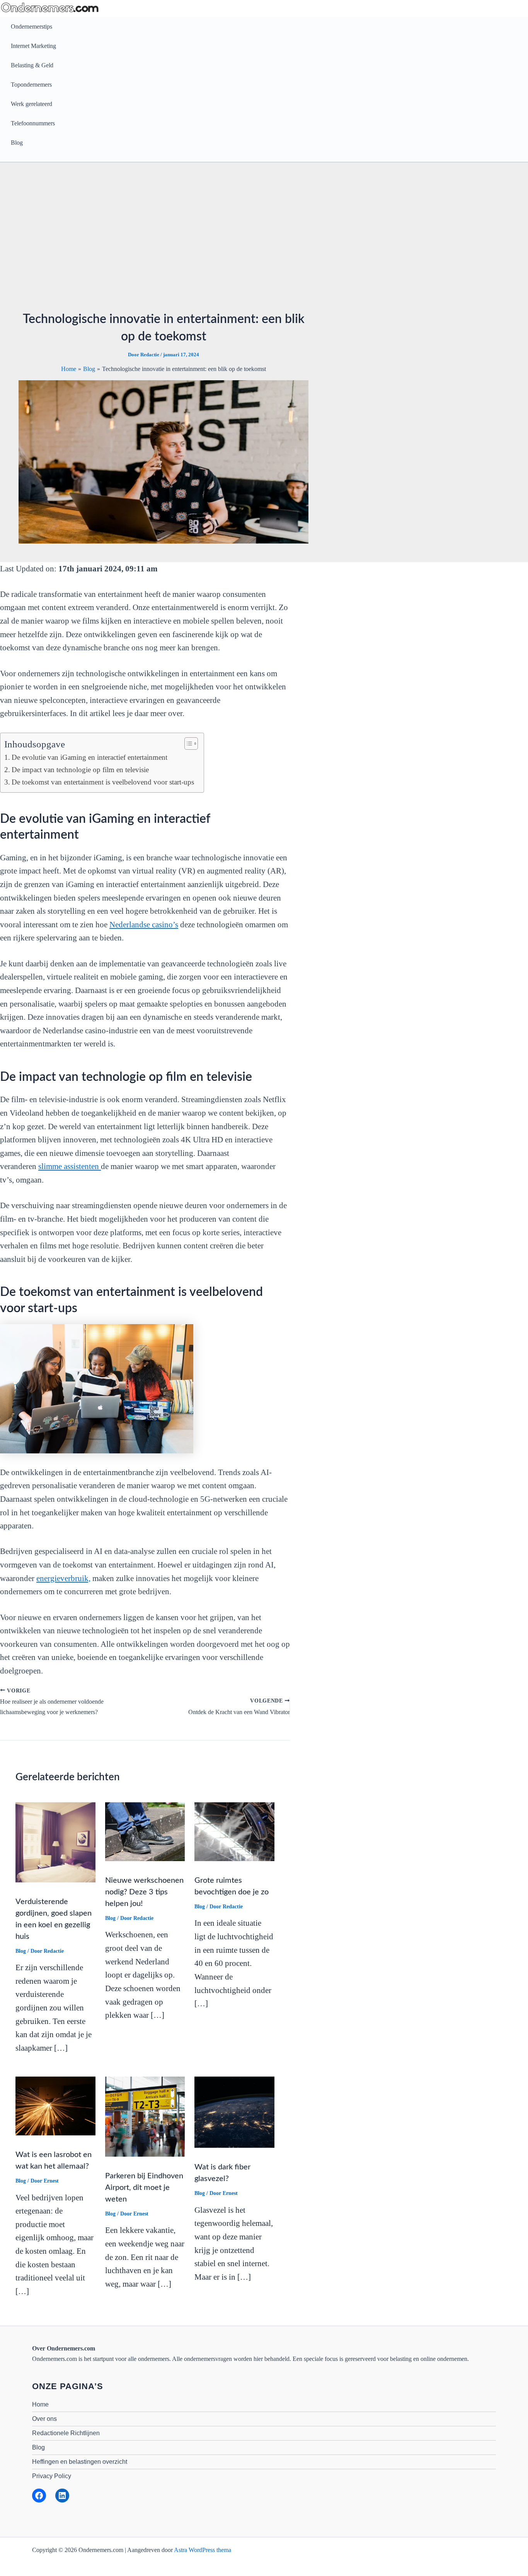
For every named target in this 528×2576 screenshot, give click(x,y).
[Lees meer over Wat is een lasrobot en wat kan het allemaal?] (55, 2105)
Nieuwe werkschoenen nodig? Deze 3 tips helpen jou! (144, 1892)
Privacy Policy (52, 2476)
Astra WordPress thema (203, 2550)
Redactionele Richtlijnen (66, 2433)
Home (40, 2404)
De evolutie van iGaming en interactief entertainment (89, 757)
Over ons (44, 2419)
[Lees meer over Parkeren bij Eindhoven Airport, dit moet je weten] (145, 2116)
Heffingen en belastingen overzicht (80, 2462)
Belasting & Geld (32, 65)
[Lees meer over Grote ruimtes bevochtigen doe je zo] (234, 1831)
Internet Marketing (33, 46)
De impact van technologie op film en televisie (80, 770)
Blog (17, 143)
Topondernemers (31, 85)
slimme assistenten (70, 1166)
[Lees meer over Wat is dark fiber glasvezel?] (234, 2112)
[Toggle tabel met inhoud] (187, 744)
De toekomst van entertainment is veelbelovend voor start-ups (104, 782)
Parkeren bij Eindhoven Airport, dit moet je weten (144, 2188)
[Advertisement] (264, 239)
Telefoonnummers (33, 123)
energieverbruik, (63, 1578)
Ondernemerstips (32, 26)
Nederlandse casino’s (144, 925)
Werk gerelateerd (32, 104)
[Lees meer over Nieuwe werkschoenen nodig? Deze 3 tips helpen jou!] (145, 1831)
